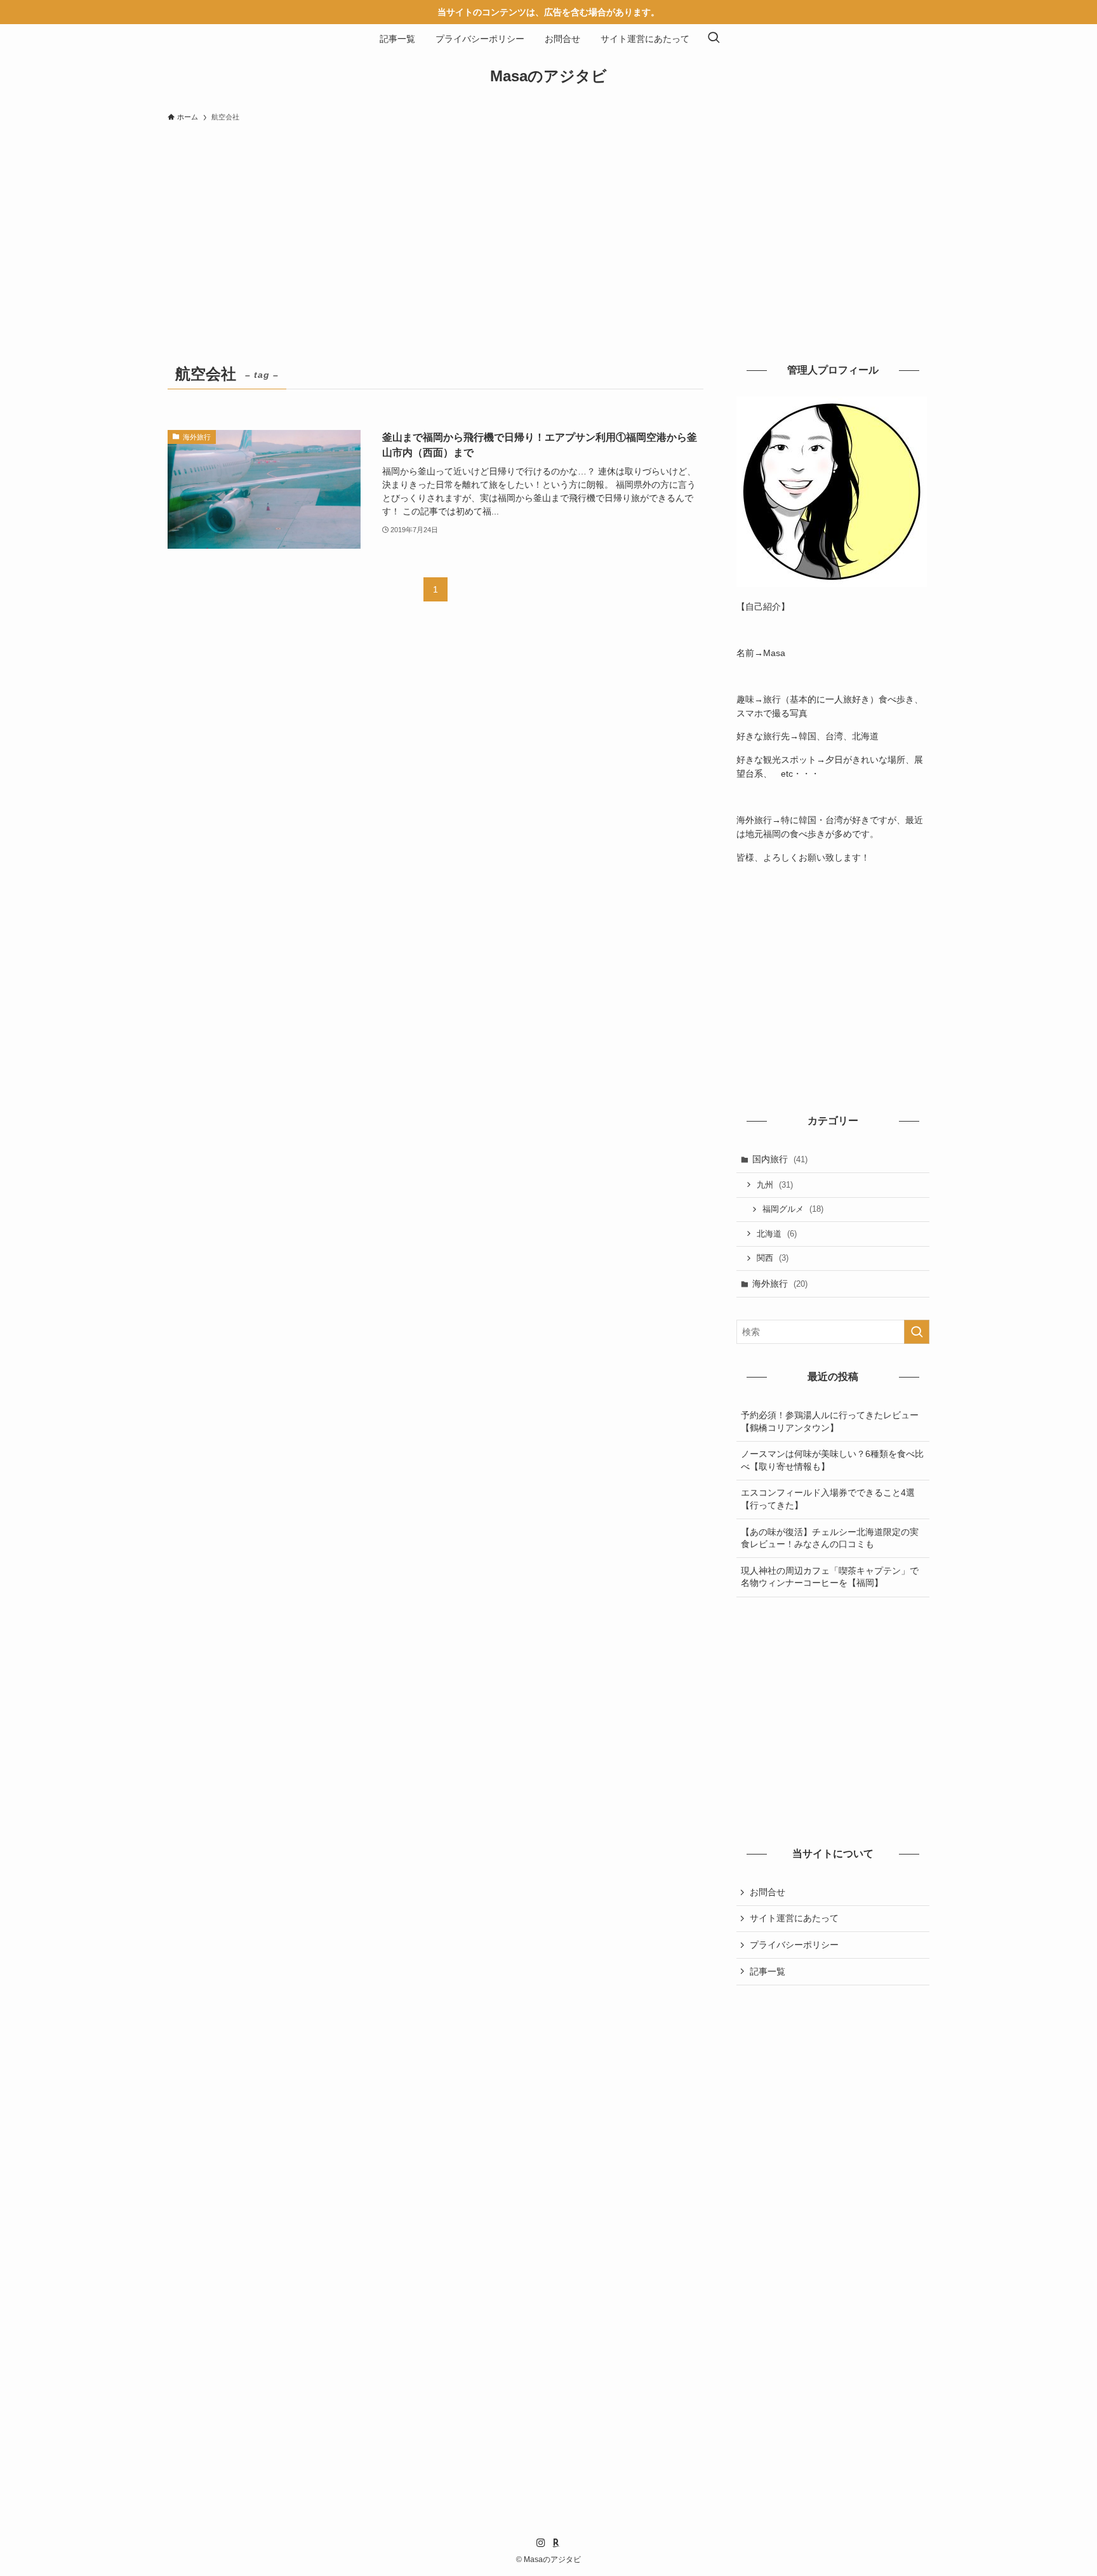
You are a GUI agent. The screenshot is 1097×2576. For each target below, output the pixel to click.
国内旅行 (780, 1159)
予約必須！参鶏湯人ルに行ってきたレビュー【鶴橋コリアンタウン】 (830, 1421)
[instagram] (541, 2543)
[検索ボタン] (714, 39)
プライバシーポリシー (794, 1945)
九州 (775, 1185)
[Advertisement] (548, 224)
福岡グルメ (793, 1209)
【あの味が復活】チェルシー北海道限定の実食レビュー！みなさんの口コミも (830, 1538)
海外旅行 (780, 1284)
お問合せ (768, 1892)
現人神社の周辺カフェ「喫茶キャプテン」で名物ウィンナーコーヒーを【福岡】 (830, 1577)
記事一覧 (768, 1971)
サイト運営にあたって (794, 1918)
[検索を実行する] (917, 1332)
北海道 (777, 1234)
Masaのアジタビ (548, 76)
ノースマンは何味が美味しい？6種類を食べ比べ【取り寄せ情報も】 (832, 1460)
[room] (556, 2543)
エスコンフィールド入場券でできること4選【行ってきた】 (828, 1499)
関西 (773, 1258)
